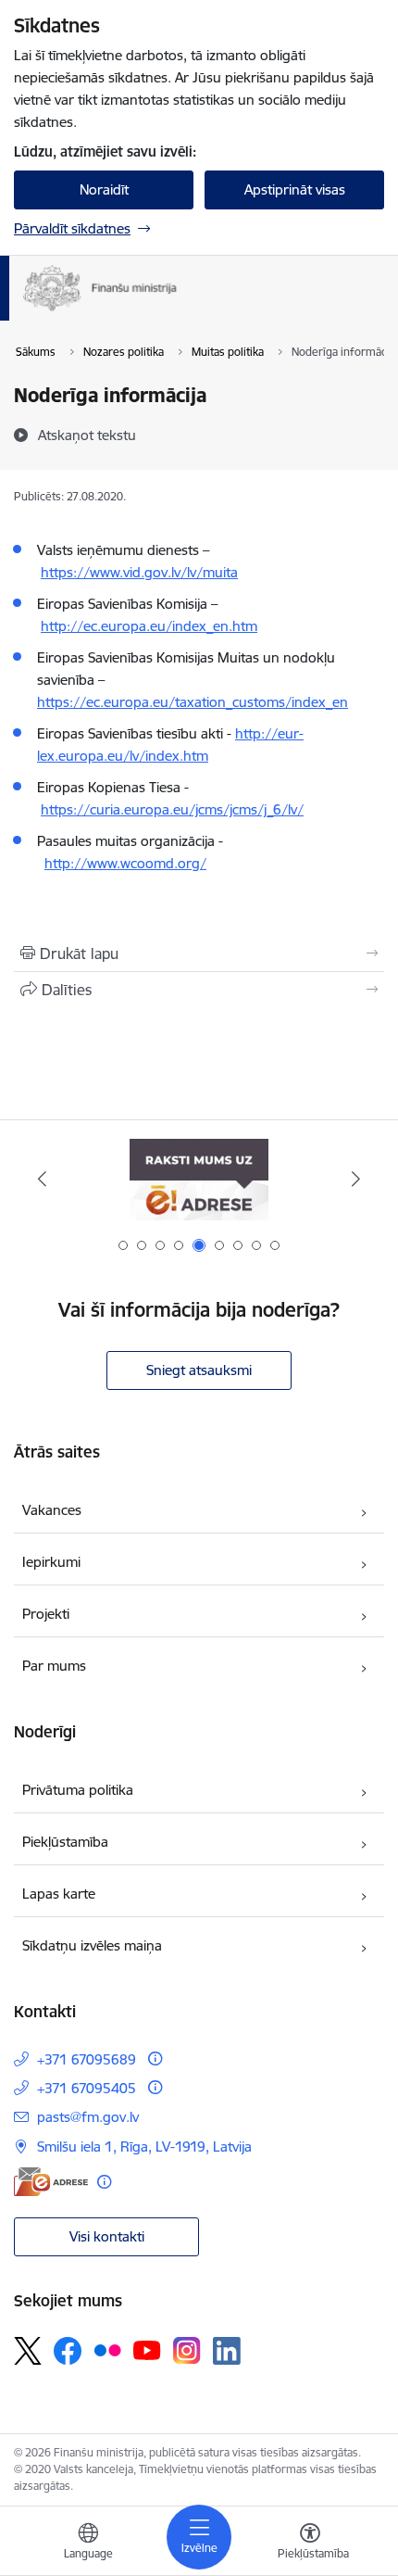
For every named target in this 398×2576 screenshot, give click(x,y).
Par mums (54, 1666)
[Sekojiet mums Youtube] (147, 2350)
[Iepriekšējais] (43, 1179)
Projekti (46, 1614)
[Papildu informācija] (155, 2058)
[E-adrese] (51, 2182)
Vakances (52, 1510)
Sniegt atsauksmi (199, 1370)
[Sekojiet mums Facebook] (68, 2351)
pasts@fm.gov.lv (88, 2117)
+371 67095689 (87, 2059)
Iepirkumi (51, 1562)
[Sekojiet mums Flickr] (107, 2350)
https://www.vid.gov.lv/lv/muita (139, 572)
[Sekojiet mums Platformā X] (28, 2351)
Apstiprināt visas (295, 189)
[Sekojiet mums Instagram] (187, 2350)
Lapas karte (59, 1894)
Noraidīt (104, 189)
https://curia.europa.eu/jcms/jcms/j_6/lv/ (172, 809)
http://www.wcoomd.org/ (125, 863)
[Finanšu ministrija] (177, 311)
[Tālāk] (355, 1179)
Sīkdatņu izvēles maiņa (92, 1945)
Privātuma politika (78, 1790)
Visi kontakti (107, 2236)
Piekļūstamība (65, 1842)
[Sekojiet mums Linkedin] (227, 2351)
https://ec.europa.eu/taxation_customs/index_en (193, 702)
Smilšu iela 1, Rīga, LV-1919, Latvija (144, 2147)
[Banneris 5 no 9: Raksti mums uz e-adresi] (199, 1179)
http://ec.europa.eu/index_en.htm (149, 626)
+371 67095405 (87, 2088)
